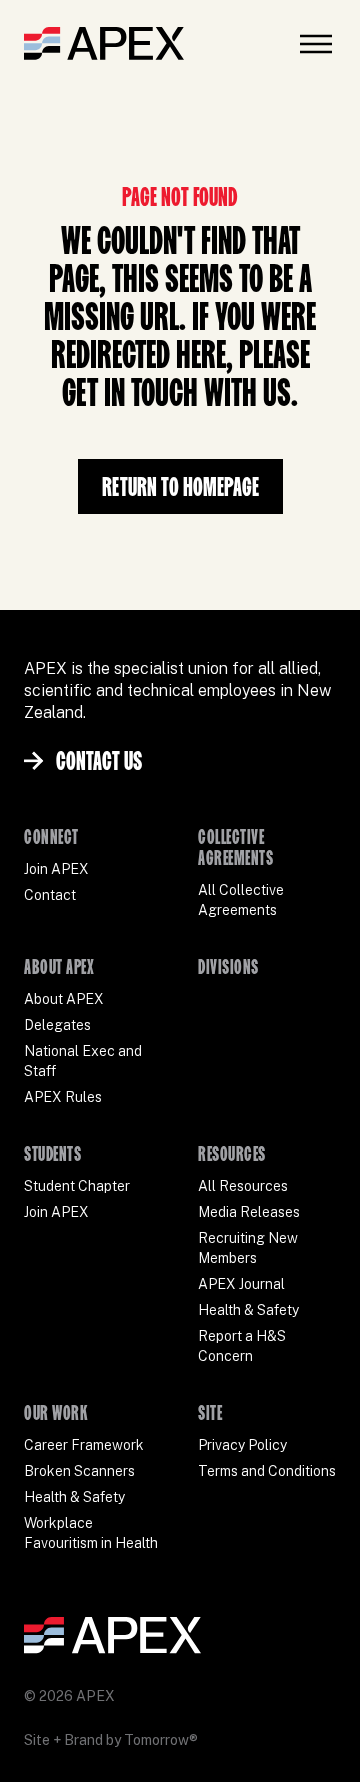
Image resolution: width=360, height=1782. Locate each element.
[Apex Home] (104, 43)
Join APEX (56, 869)
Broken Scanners (79, 1471)
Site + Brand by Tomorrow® (111, 1740)
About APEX (64, 999)
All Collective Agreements (241, 900)
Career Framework (84, 1445)
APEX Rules (63, 1097)
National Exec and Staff (83, 1061)
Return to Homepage (180, 486)
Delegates (57, 1025)
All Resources (243, 1186)
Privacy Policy (242, 1445)
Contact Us (99, 760)
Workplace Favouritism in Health (91, 1533)
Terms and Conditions (267, 1471)
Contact (50, 895)
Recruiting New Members (248, 1248)
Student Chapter (77, 1186)
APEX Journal (241, 1284)
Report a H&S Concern (242, 1346)
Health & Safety (248, 1310)
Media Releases (249, 1212)
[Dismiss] (304, 1746)
